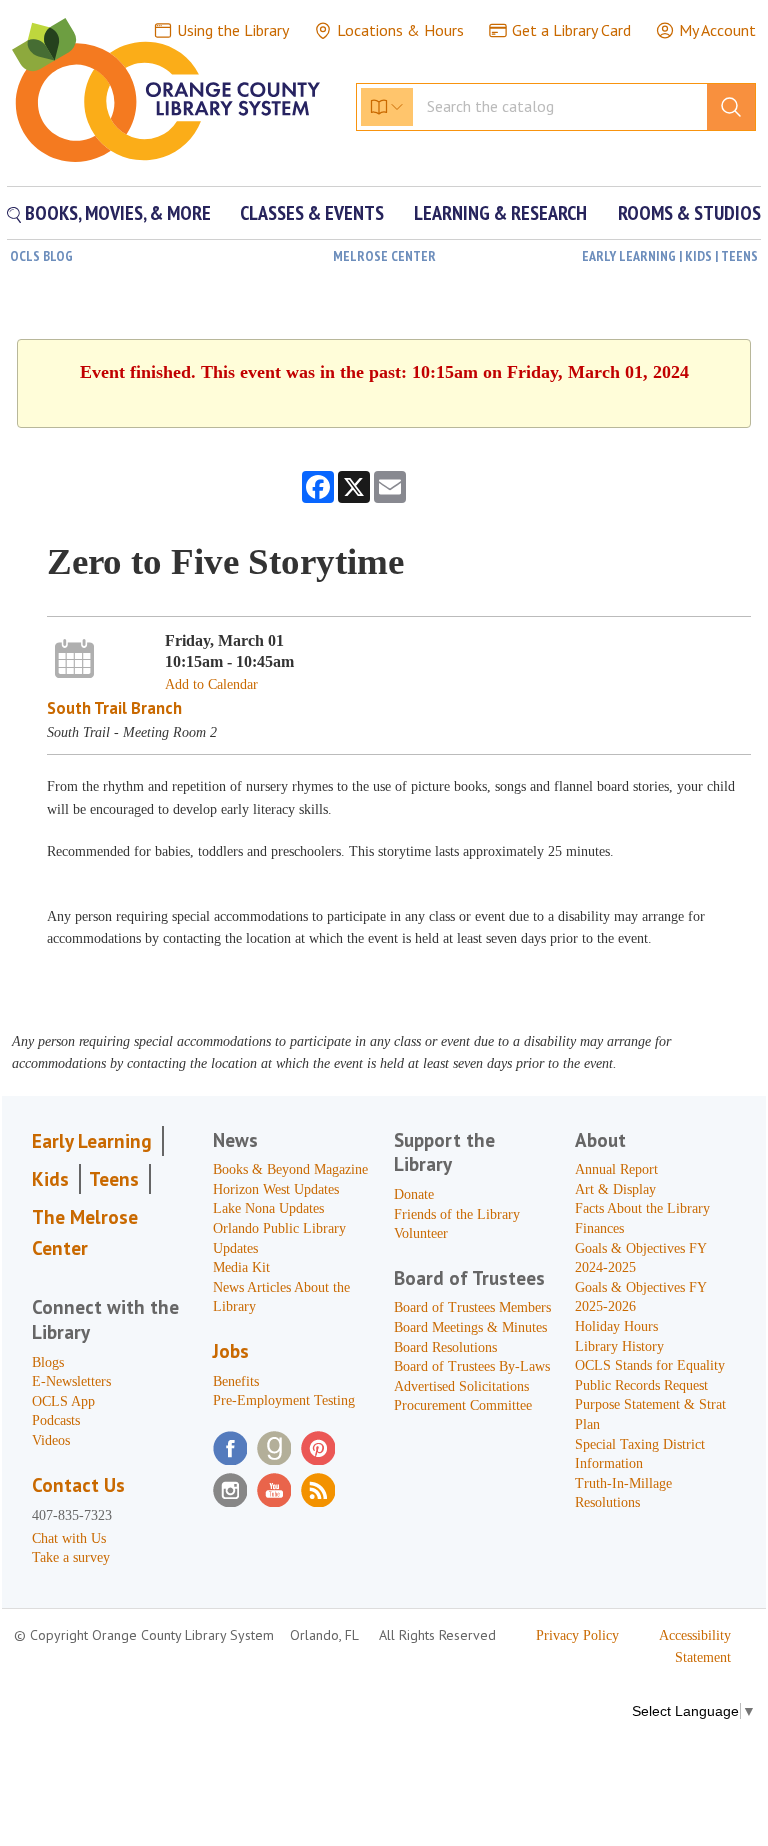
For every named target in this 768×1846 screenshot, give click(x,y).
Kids (50, 1179)
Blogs (48, 1362)
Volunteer (421, 1233)
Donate (414, 1194)
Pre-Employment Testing (284, 1400)
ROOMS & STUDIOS (689, 213)
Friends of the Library (457, 1214)
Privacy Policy (577, 1635)
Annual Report (616, 1169)
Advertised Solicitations (461, 1386)
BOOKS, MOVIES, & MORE (116, 213)
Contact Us (78, 1485)
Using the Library (233, 30)
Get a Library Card (571, 30)
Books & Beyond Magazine (290, 1169)
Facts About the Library (642, 1208)
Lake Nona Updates (268, 1208)
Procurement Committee (463, 1405)
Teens (114, 1179)
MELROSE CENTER (384, 256)
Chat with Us (69, 1538)
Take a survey (71, 1557)
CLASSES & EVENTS (312, 213)
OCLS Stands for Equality (650, 1365)
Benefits (236, 1381)
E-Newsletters (71, 1381)
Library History (619, 1346)
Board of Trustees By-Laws (472, 1366)
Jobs (231, 1351)
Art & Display (615, 1189)
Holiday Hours (616, 1326)
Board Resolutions (445, 1347)
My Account (717, 30)
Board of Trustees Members (472, 1307)
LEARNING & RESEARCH (500, 213)
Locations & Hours (400, 30)
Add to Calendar (211, 684)
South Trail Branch (114, 708)
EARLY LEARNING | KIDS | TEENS (670, 256)
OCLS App (63, 1401)
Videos (51, 1440)
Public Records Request (641, 1385)
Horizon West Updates (276, 1189)
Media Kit (241, 1267)
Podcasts (56, 1420)
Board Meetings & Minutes (470, 1327)
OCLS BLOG (41, 256)
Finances (599, 1228)
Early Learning (92, 1141)
